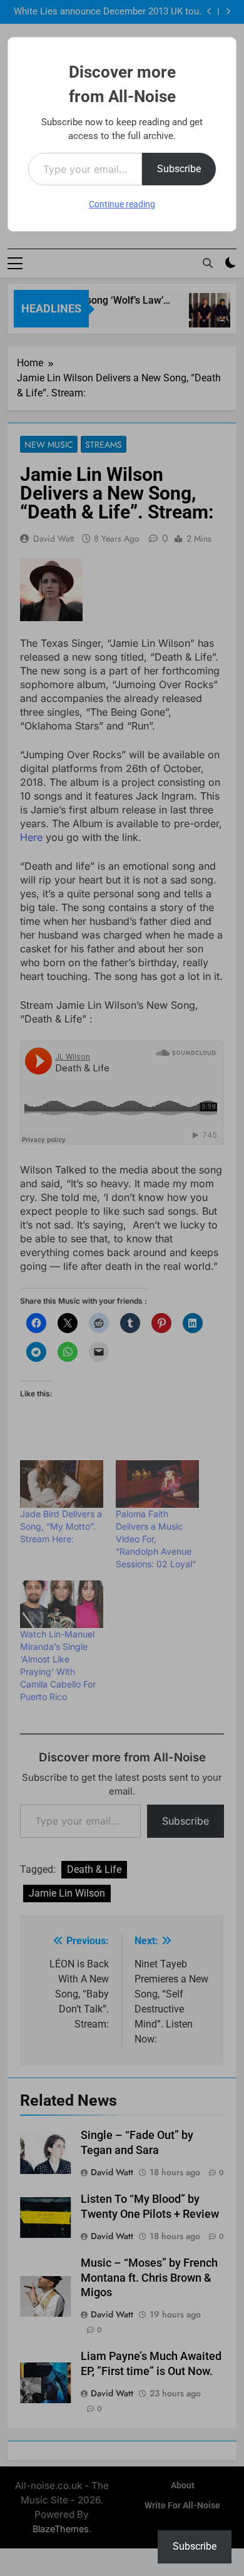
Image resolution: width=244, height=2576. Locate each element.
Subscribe (179, 169)
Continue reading (122, 204)
